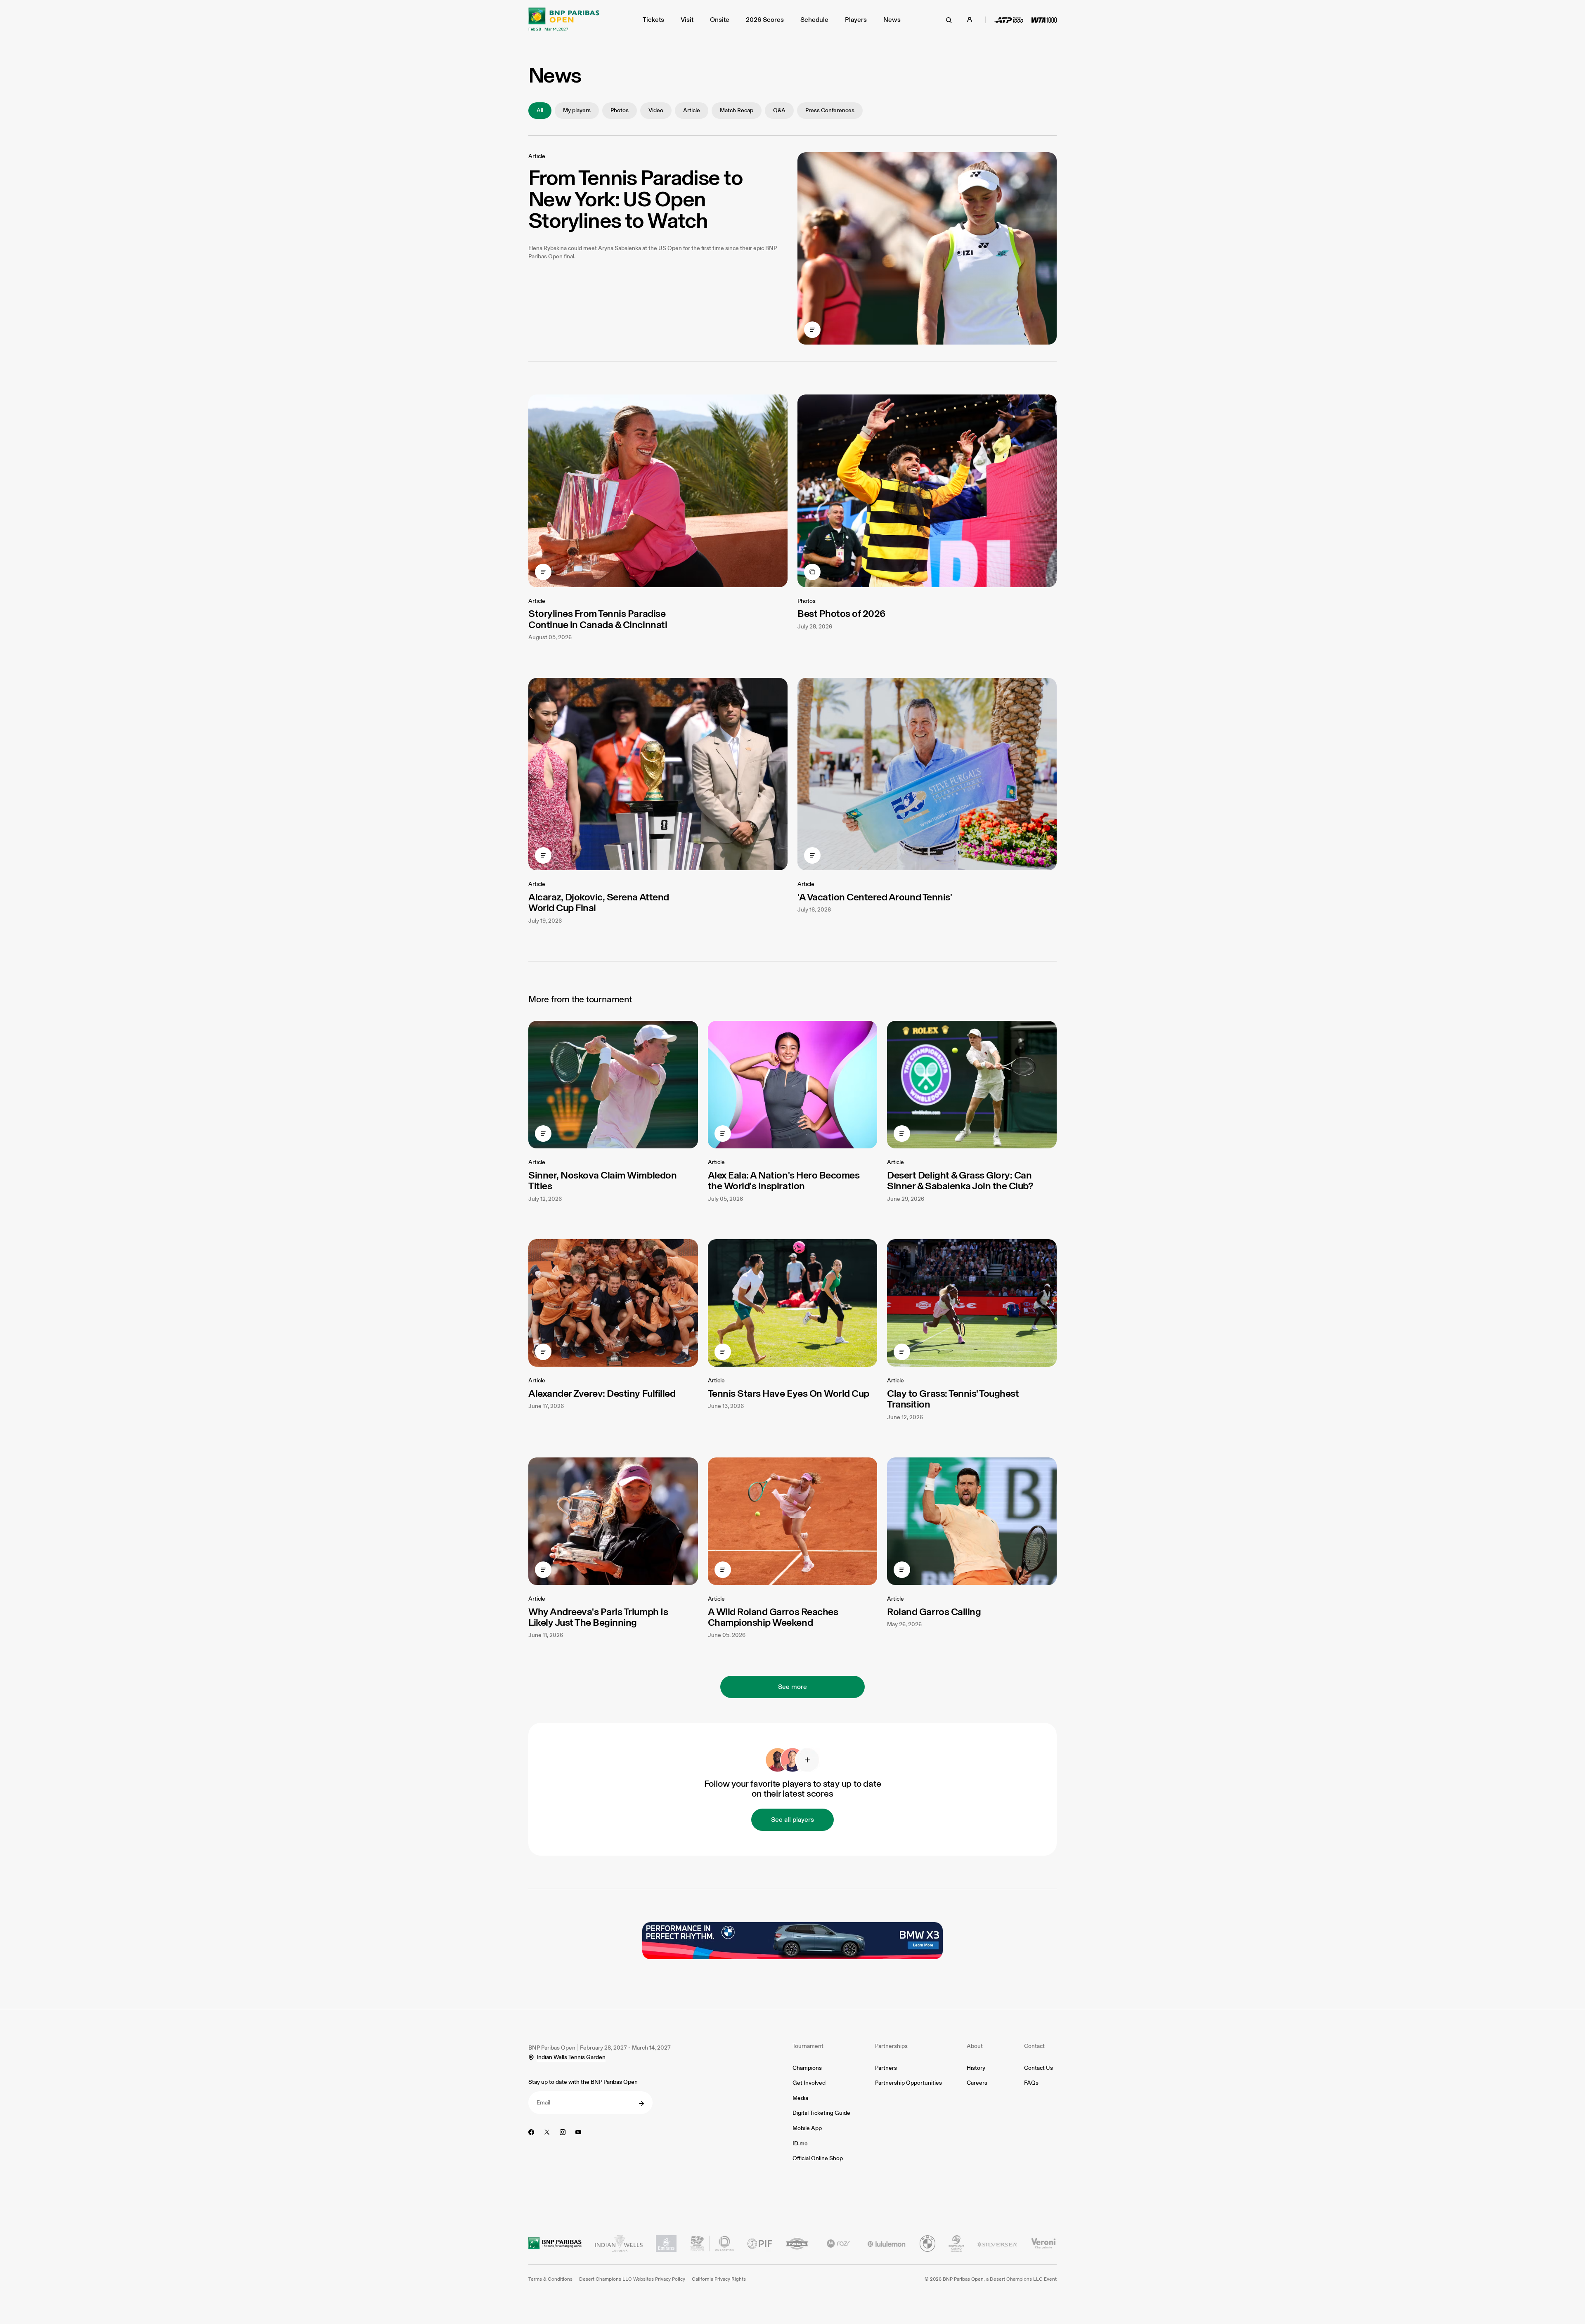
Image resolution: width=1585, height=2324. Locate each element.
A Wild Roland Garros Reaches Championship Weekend (773, 1617)
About (975, 2046)
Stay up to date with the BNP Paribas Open (583, 2082)
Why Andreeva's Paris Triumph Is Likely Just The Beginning (598, 1617)
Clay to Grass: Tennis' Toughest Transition (953, 1399)
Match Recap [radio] (737, 110)
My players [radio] (577, 110)
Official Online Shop (818, 2158)
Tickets (653, 20)
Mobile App (807, 2128)
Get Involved (809, 2083)
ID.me (800, 2143)
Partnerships (891, 2046)
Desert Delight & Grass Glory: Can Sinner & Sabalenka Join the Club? (960, 1180)
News (892, 20)
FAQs (1031, 2083)
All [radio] (540, 110)
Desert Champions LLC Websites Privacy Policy (632, 2279)
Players (856, 20)
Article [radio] (692, 110)
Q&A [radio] (779, 110)
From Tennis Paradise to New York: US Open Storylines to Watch (635, 199)
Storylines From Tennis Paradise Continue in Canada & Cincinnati (598, 619)
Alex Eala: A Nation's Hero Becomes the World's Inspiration (784, 1180)
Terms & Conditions (550, 2279)
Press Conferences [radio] (830, 110)
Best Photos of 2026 (841, 613)
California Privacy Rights (719, 2279)
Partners (886, 2068)
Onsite (720, 20)
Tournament (808, 2046)
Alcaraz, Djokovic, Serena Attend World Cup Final (599, 902)
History (976, 2068)
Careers (977, 2083)
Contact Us (1039, 2068)
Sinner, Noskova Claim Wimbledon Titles (602, 1180)
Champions (807, 2068)
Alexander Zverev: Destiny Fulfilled (602, 1393)
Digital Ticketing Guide (821, 2113)
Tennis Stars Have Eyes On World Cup (789, 1393)
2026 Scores (765, 20)
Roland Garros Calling (934, 1612)
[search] (949, 20)
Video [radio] (656, 110)
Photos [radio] (620, 110)
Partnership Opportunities (908, 2083)
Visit (687, 20)
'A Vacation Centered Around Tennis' (875, 897)
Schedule (814, 20)
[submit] (641, 2104)
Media (800, 2098)
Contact (1034, 2046)
